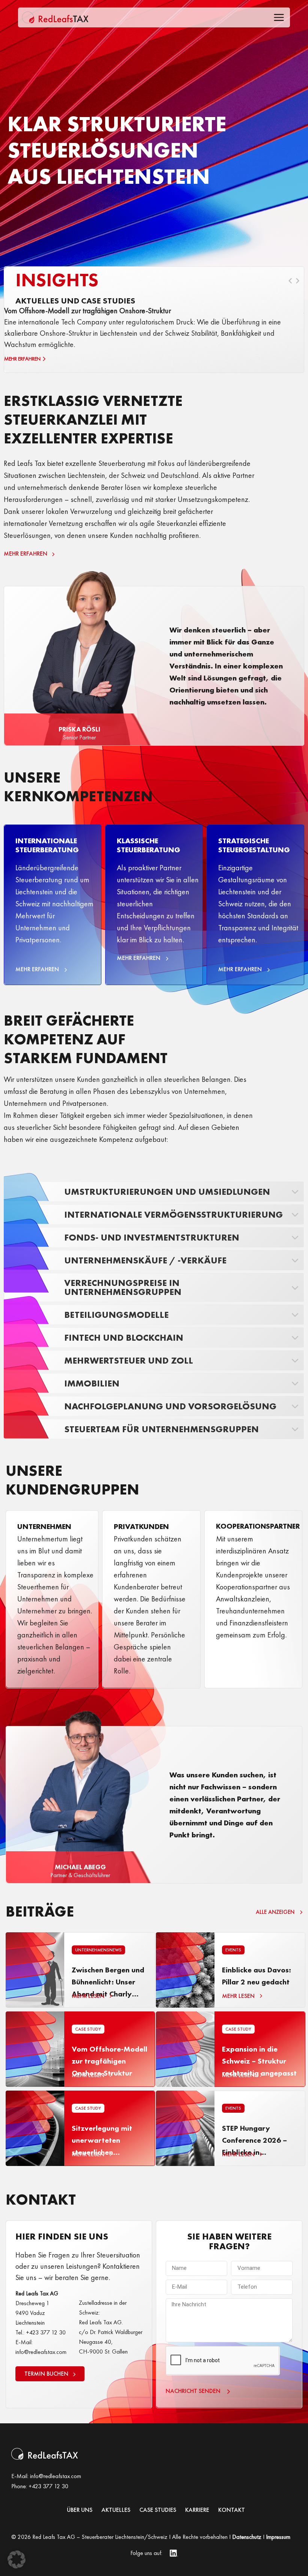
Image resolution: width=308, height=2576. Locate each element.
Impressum (278, 2537)
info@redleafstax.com (56, 2476)
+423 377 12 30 (48, 2486)
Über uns (80, 2510)
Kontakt (232, 2510)
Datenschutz (247, 2537)
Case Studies (158, 2510)
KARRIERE (197, 2510)
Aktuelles (116, 2510)
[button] (17, 2559)
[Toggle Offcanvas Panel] (279, 19)
